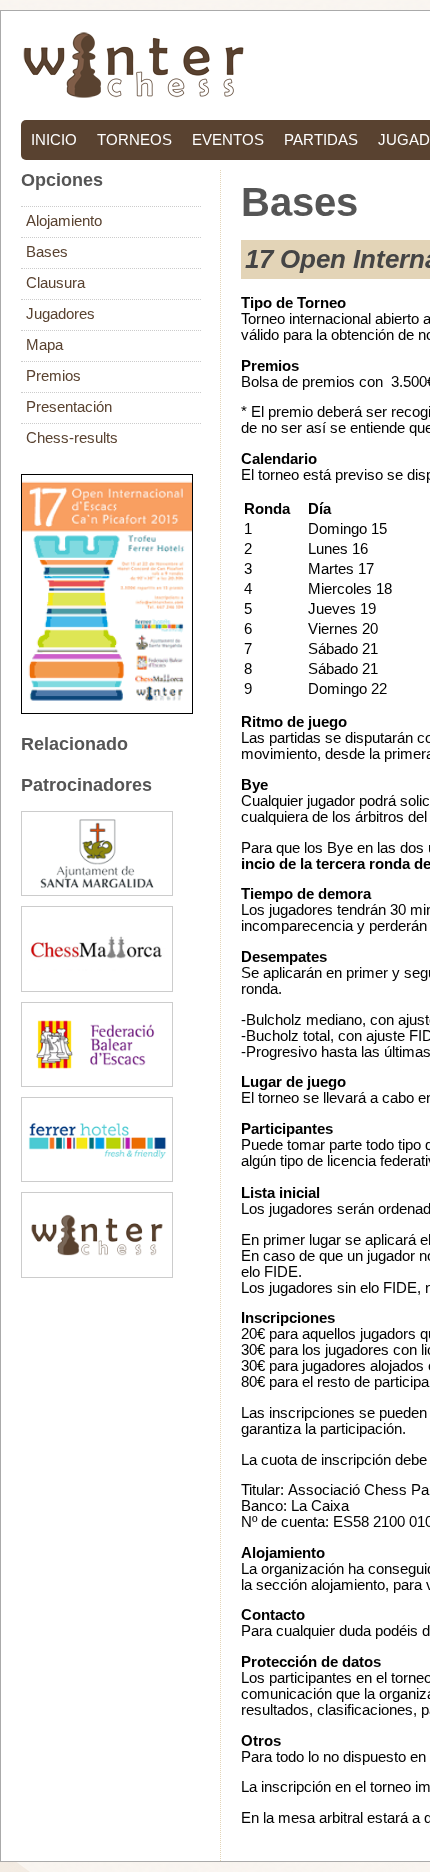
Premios (53, 376)
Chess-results (72, 438)
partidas (321, 140)
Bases (47, 252)
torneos (134, 140)
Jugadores (60, 314)
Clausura (55, 283)
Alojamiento (64, 221)
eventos (228, 140)
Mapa (44, 345)
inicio (54, 140)
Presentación (69, 407)
